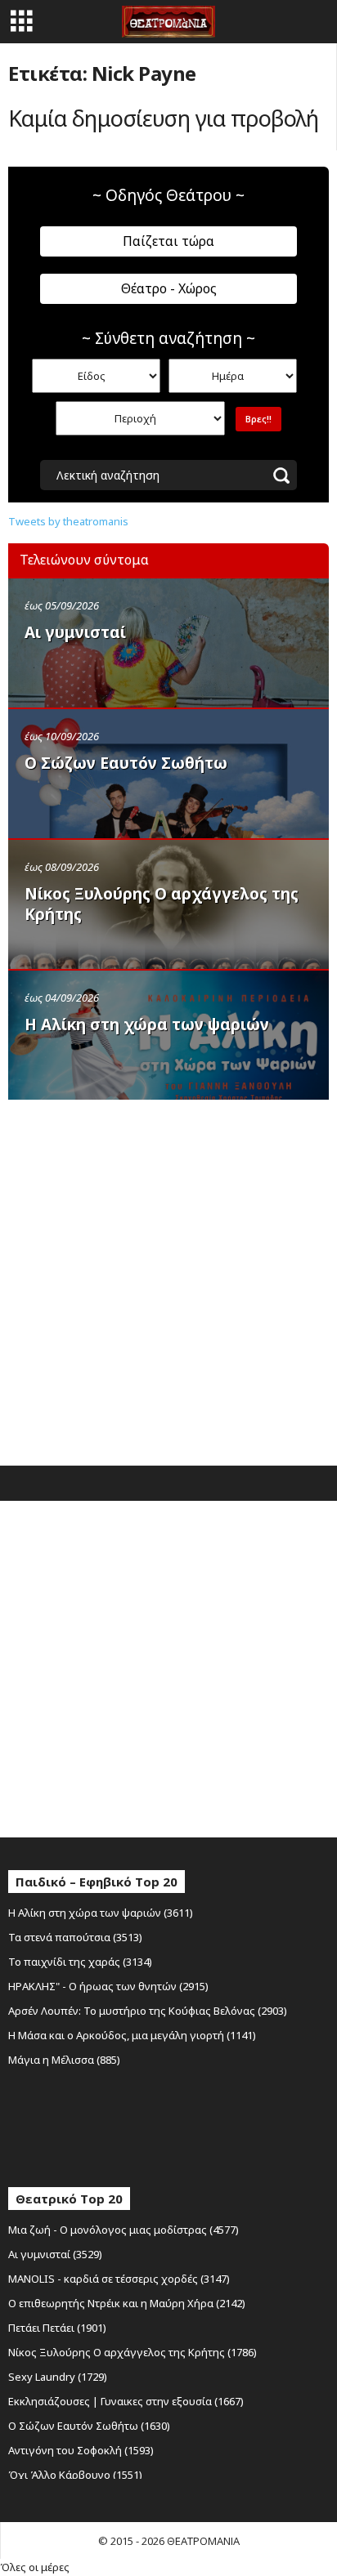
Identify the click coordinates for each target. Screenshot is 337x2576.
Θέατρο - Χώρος (169, 288)
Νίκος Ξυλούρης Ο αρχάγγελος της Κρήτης (162, 904)
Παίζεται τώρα (168, 241)
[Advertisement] (168, 1279)
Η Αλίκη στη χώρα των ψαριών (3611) (101, 1913)
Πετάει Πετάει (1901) (57, 2328)
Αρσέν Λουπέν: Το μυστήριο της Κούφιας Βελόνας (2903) (148, 2011)
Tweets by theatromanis (68, 521)
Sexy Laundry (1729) (58, 2377)
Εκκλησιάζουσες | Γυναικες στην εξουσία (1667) (126, 2401)
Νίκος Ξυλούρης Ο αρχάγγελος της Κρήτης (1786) (133, 2352)
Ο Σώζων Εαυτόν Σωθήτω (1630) (89, 2426)
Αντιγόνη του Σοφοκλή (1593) (81, 2450)
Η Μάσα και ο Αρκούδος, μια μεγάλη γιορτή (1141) (132, 2035)
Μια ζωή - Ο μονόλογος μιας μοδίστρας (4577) (124, 2230)
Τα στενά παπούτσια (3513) (75, 1937)
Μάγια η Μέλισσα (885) (64, 2060)
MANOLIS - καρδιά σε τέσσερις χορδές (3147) (119, 2279)
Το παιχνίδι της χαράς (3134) (80, 1962)
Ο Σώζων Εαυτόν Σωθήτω (126, 763)
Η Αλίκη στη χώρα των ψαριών (147, 1025)
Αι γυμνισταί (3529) (55, 2254)
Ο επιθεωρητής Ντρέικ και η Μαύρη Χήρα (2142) (127, 2303)
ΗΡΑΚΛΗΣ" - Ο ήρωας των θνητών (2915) (108, 1986)
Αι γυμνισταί (75, 632)
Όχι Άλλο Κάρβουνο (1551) (75, 2475)
